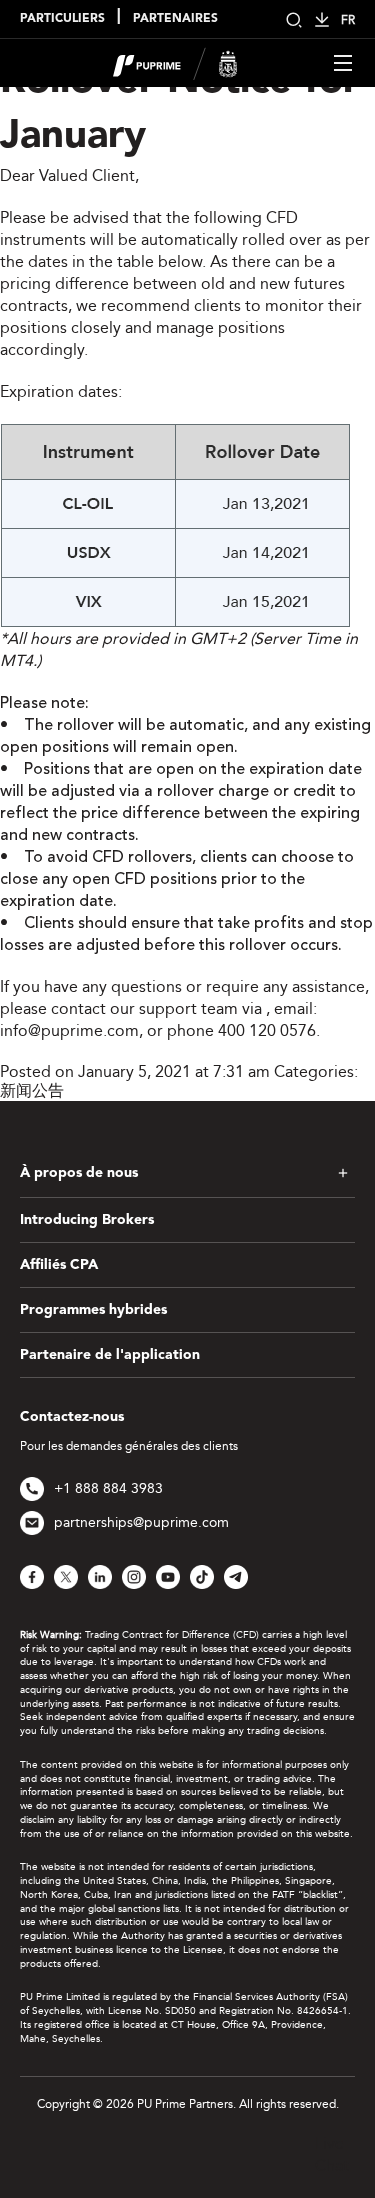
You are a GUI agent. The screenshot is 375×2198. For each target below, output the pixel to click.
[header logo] (175, 61)
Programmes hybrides (93, 1310)
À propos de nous (79, 1173)
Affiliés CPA (59, 1265)
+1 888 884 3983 (108, 1488)
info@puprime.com (69, 1030)
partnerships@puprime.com (141, 1522)
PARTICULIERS (62, 19)
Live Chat (332, 2154)
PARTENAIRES (175, 19)
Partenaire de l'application (110, 1355)
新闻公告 (32, 1090)
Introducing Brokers (87, 1220)
